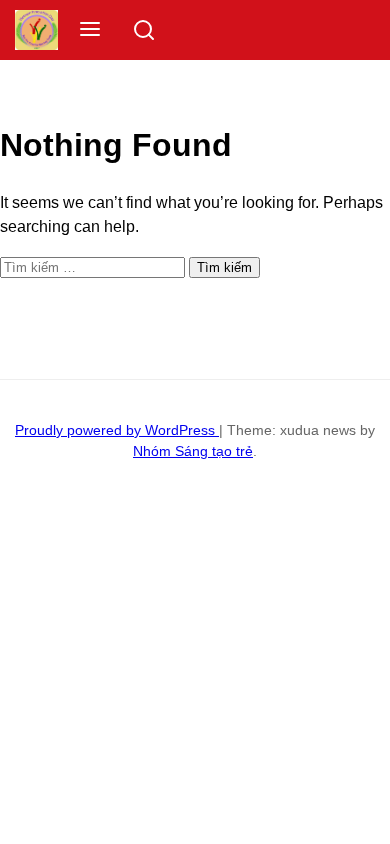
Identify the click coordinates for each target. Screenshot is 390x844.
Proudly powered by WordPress (117, 430)
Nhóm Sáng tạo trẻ (193, 451)
